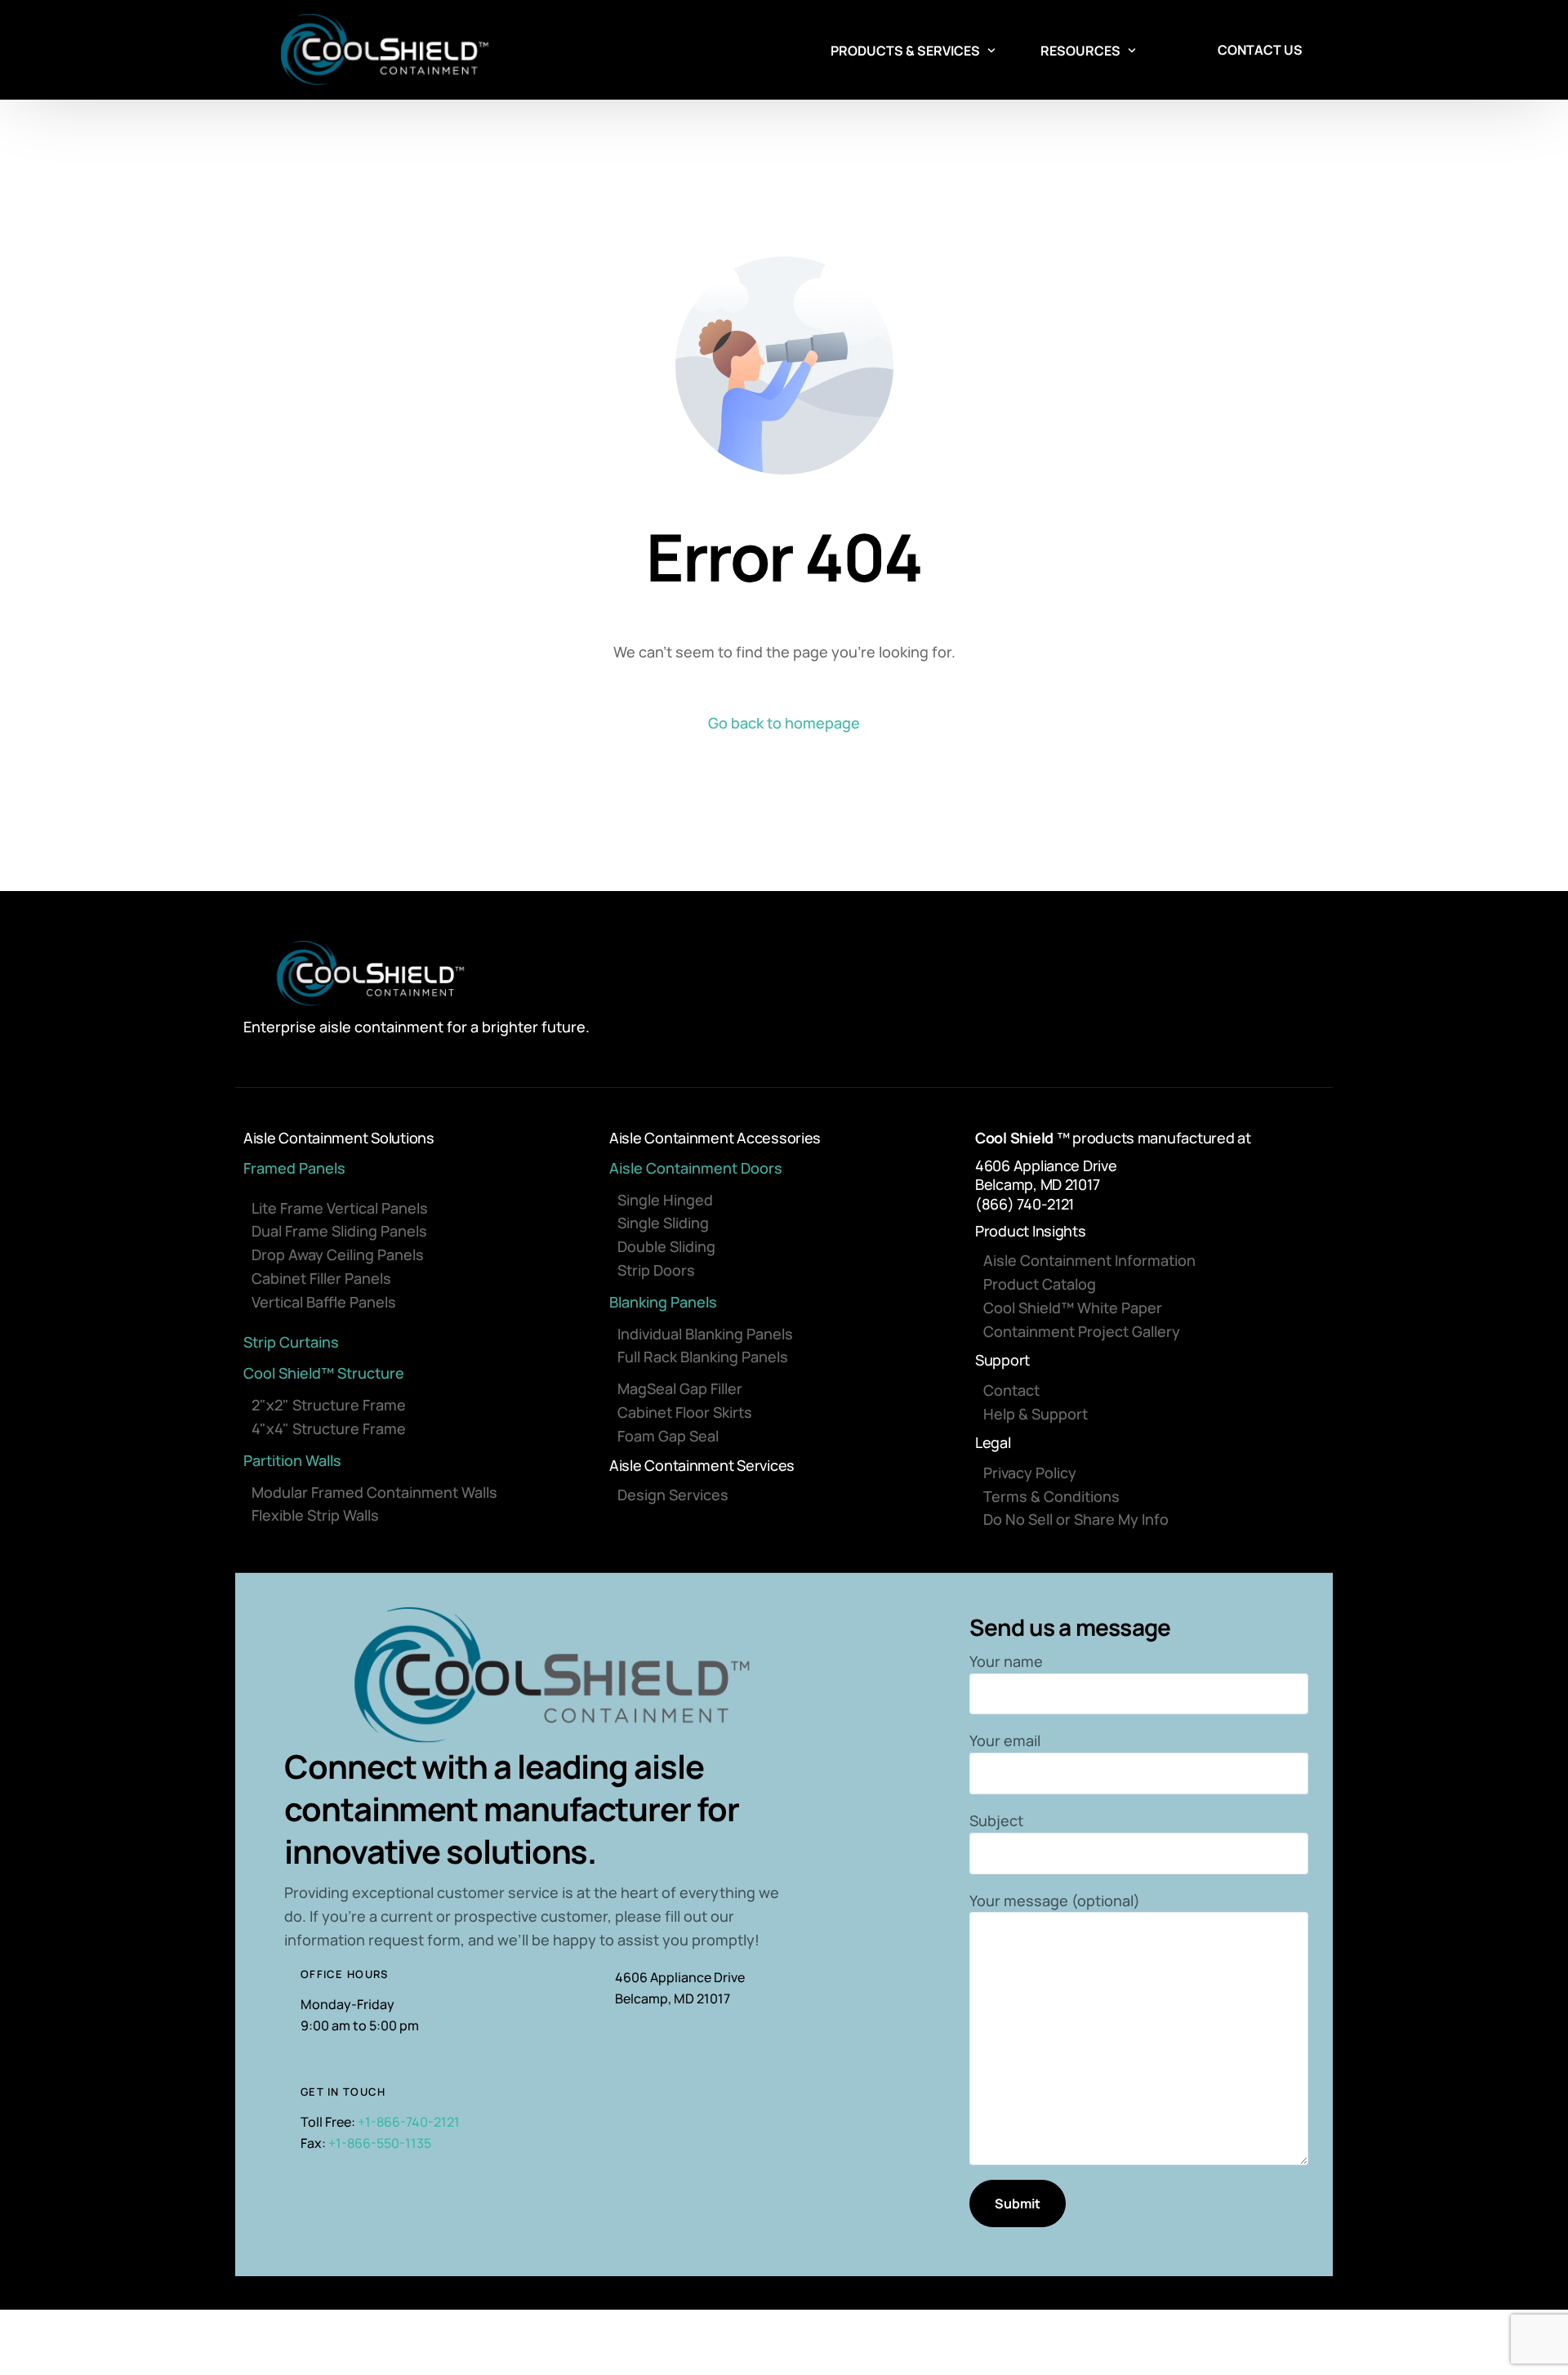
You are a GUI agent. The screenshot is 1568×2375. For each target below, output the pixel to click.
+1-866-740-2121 (409, 2122)
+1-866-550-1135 (380, 2143)
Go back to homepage (784, 723)
